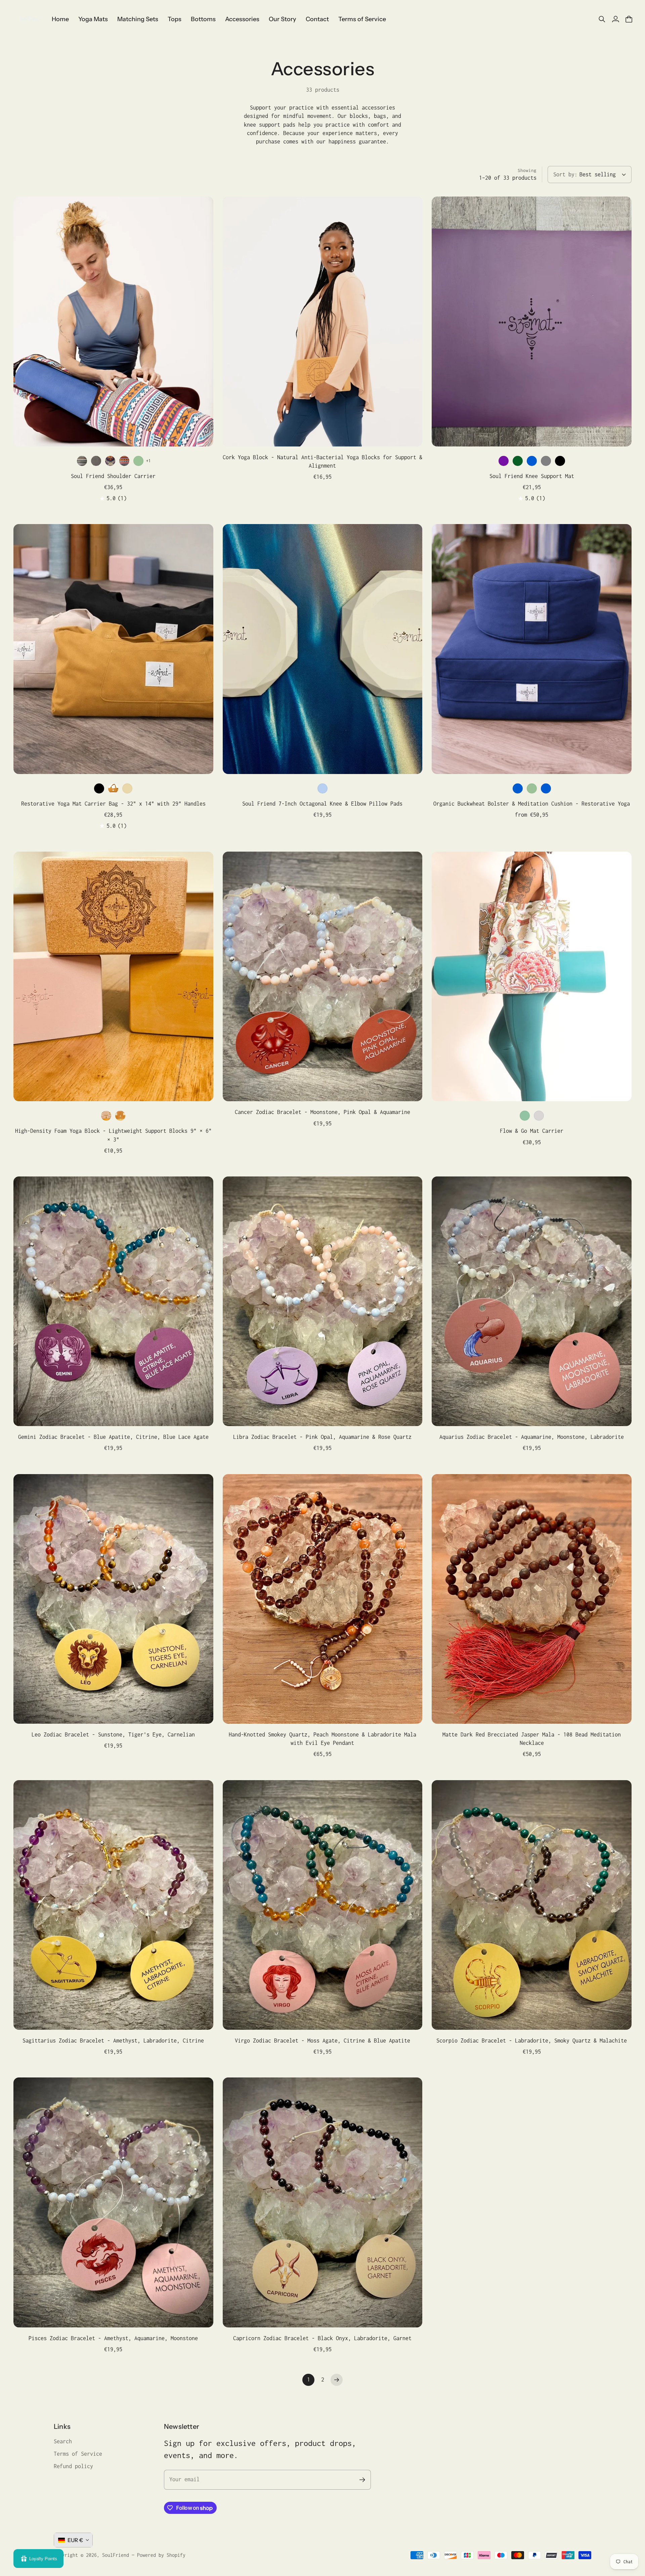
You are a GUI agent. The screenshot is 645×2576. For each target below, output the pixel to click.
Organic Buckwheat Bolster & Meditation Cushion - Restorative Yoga (532, 804)
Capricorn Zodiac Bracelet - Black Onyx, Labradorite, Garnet (322, 2338)
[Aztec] (124, 461)
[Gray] (546, 461)
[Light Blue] (322, 788)
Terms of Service (78, 2454)
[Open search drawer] (602, 19)
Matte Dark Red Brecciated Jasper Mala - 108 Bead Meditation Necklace (532, 1739)
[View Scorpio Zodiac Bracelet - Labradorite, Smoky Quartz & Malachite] (532, 1905)
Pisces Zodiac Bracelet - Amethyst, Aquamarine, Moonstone (113, 2338)
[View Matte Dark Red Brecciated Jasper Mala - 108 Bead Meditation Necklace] (532, 1599)
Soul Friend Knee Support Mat (532, 476)
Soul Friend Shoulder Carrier (113, 476)
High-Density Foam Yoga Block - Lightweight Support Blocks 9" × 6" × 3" (113, 1135)
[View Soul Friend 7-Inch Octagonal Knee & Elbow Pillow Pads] (323, 649)
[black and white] (96, 461)
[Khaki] (113, 788)
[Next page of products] (337, 2380)
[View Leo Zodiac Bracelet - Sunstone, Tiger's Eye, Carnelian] (113, 1599)
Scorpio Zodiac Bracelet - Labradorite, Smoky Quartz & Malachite (532, 2041)
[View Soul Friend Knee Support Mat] (532, 321)
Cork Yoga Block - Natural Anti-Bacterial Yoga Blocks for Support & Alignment (322, 461)
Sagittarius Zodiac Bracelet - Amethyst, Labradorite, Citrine (113, 2041)
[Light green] (138, 461)
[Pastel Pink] (106, 1116)
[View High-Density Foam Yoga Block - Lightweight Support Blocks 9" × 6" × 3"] (113, 976)
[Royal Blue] (546, 788)
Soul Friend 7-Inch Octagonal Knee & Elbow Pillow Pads (322, 804)
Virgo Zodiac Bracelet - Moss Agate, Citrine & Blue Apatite (322, 2041)
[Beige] (127, 788)
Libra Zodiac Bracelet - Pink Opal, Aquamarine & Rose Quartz (322, 1437)
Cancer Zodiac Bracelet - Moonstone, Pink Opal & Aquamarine (322, 1112)
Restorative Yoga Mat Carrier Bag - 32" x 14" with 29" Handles (113, 804)
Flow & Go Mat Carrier (532, 1131)
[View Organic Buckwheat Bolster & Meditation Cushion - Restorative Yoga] (532, 649)
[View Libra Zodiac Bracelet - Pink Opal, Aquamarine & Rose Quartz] (323, 1301)
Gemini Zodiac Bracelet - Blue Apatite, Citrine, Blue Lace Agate (113, 1437)
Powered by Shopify (161, 2555)
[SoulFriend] (29, 19)
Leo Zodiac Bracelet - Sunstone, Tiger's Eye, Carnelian (113, 1734)
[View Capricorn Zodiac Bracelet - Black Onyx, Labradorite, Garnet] (323, 2202)
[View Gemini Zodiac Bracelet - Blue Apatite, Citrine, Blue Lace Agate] (113, 1301)
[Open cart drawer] (629, 19)
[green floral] (525, 1116)
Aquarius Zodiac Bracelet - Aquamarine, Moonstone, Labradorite (532, 1437)
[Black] (560, 461)
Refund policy (73, 2466)
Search (63, 2441)
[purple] (504, 461)
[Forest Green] (518, 461)
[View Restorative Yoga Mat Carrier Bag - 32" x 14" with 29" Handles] (113, 649)
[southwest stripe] (82, 461)
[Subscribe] (362, 2480)
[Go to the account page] (615, 19)
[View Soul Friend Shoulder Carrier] (113, 321)
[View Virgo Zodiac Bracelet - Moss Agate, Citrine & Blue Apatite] (323, 1905)
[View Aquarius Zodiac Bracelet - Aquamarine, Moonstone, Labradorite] (532, 1301)
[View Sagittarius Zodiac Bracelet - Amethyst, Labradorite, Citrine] (113, 1905)
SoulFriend (116, 2555)
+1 (148, 461)
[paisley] (110, 461)
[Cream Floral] (539, 1116)
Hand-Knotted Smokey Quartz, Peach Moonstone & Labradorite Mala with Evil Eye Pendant (322, 1739)
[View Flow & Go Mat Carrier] (532, 976)
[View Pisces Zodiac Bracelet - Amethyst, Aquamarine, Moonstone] (113, 2202)
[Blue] (532, 461)
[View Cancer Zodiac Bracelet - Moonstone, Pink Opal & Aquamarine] (323, 976)
